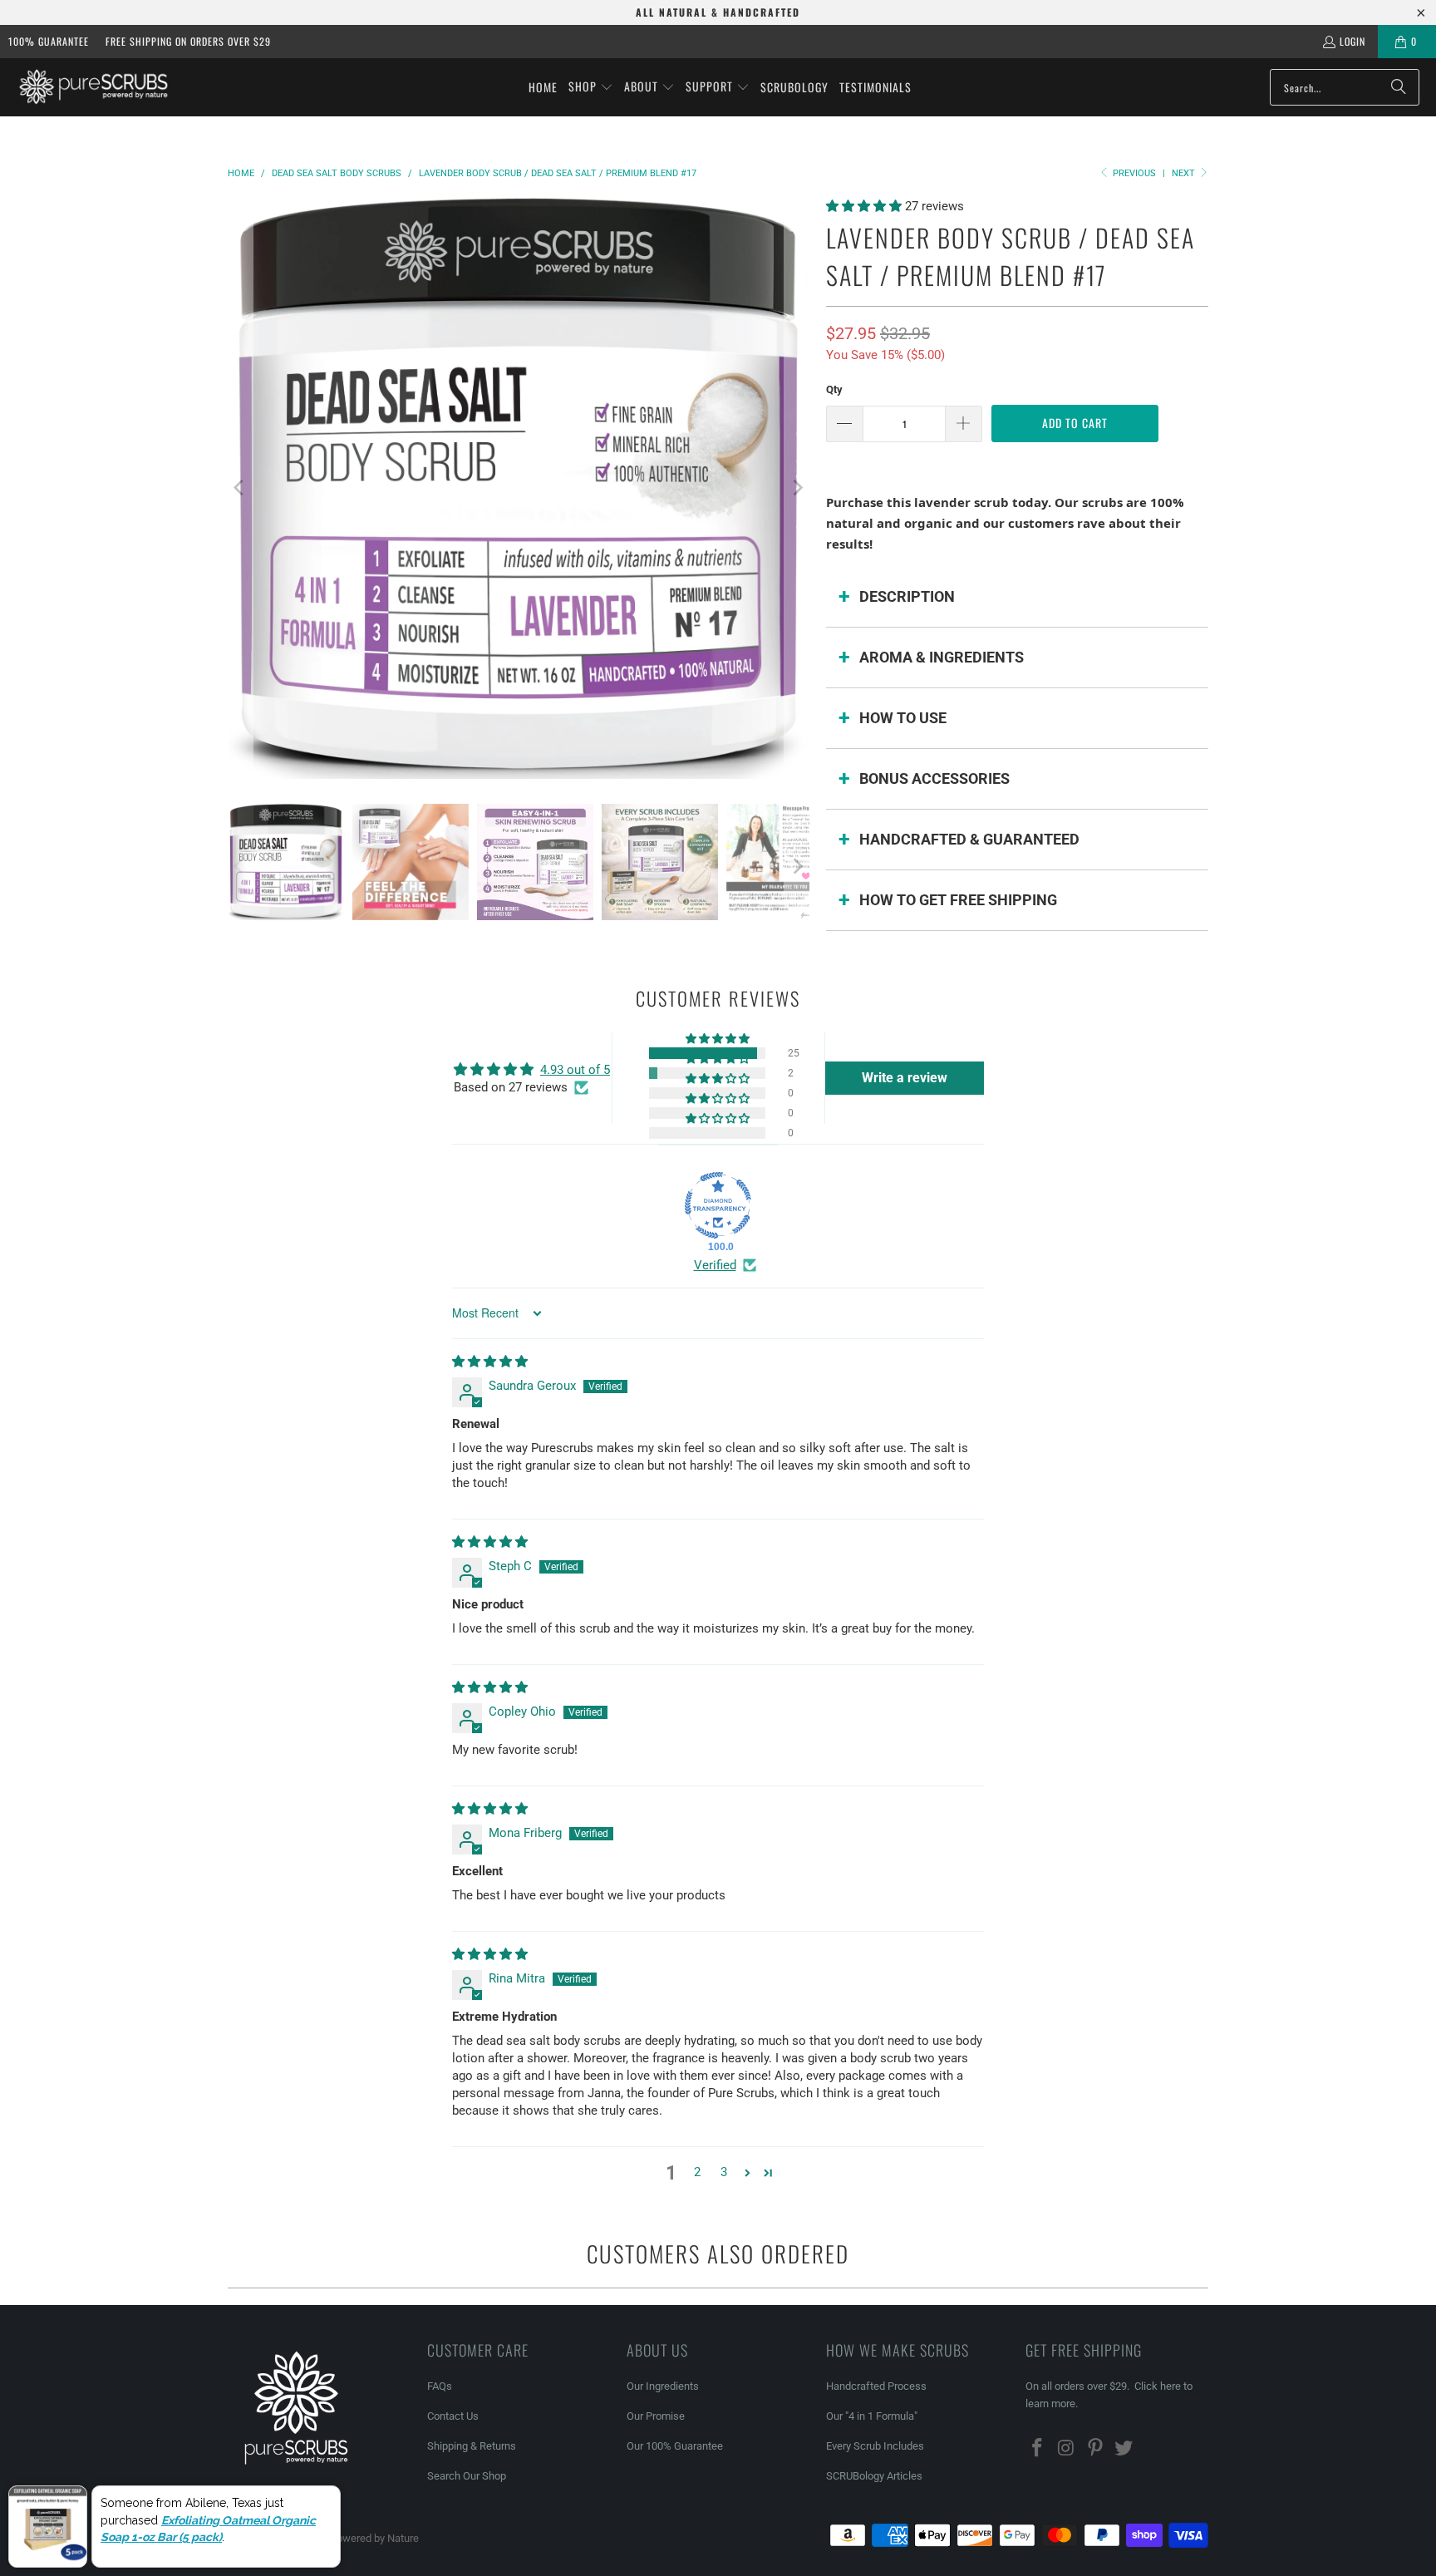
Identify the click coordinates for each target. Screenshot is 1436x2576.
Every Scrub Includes (875, 2446)
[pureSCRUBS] (93, 87)
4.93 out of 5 (575, 1070)
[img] (490, 1362)
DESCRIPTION (907, 596)
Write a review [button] (905, 1078)
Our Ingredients (663, 2386)
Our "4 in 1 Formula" (872, 2416)
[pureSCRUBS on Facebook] (1038, 2449)
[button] (591, 87)
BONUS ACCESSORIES (934, 778)
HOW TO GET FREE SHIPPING (958, 900)
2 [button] (697, 2172)
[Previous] (240, 488)
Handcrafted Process (876, 2386)
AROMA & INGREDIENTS (942, 657)
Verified (715, 1265)
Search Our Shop (467, 2476)
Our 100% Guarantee (675, 2446)
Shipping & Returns (472, 2446)
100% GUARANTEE (49, 41)
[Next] (797, 488)
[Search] (1399, 87)
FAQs (440, 2386)
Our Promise (656, 2416)
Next (1185, 173)
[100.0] (718, 1205)
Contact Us (453, 2416)
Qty (834, 389)
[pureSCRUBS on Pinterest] (1095, 2449)
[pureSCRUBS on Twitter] (1124, 2449)
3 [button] (724, 2172)
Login (1352, 41)
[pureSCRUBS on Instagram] (1067, 2449)
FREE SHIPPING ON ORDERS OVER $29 (188, 41)
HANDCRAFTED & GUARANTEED (969, 839)
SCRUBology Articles (874, 2476)
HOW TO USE (903, 718)
